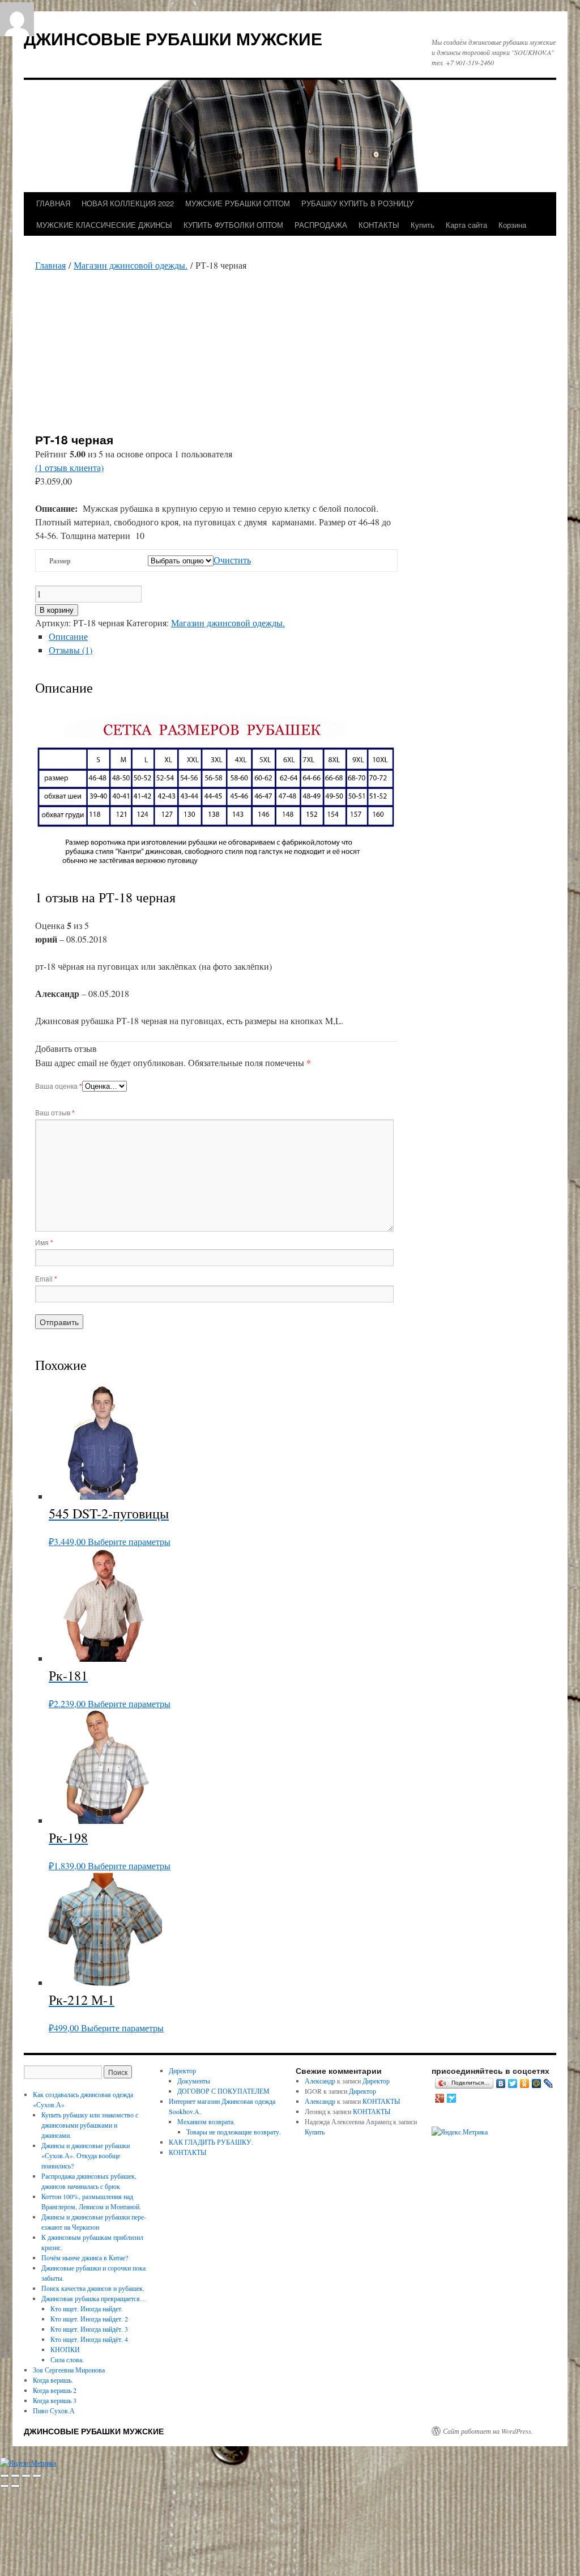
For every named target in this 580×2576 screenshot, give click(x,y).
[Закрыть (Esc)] (37, 2476)
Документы (194, 2081)
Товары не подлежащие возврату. (234, 2132)
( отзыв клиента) (69, 467)
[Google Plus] (440, 2098)
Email (46, 1278)
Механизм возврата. (206, 2121)
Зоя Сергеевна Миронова (69, 2370)
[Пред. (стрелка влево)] (5, 2486)
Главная (50, 265)
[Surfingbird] (452, 2098)
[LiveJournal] (549, 2083)
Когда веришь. (53, 2380)
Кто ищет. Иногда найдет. (87, 2308)
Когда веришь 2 (55, 2390)
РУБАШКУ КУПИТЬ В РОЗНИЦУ (357, 203)
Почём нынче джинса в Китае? (85, 2257)
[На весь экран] (15, 2476)
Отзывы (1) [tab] (71, 650)
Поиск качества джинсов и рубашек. (93, 2288)
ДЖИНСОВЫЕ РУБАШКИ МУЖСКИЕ (173, 38)
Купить (423, 225)
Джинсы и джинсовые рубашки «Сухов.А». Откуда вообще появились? (86, 2155)
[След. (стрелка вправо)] (15, 2486)
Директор (182, 2070)
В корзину (57, 610)
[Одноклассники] (525, 2083)
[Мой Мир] (537, 2083)
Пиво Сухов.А (54, 2411)
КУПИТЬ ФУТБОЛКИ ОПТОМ (233, 225)
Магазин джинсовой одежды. (131, 265)
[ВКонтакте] (501, 2083)
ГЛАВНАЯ (53, 203)
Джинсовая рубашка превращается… (94, 2298)
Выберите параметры (129, 1541)
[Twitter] (513, 2083)
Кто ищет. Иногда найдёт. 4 (89, 2339)
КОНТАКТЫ (379, 225)
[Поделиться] (26, 2476)
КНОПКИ (65, 2349)
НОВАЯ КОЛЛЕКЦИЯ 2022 (128, 203)
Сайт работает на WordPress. (488, 2431)
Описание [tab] (68, 636)
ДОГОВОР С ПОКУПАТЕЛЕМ (223, 2091)
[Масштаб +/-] (5, 2476)
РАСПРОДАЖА (321, 225)
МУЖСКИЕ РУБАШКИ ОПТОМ (238, 203)
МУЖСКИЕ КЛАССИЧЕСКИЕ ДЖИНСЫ (104, 225)
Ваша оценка (59, 1086)
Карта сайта (466, 225)
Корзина (512, 225)
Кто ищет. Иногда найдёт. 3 (89, 2329)
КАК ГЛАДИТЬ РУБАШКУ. (211, 2142)
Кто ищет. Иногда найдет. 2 (89, 2319)
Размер (60, 561)
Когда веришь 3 (55, 2400)
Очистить (232, 560)
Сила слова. (67, 2359)
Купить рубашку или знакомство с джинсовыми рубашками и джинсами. (90, 2125)
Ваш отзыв (55, 1112)
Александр (320, 2081)
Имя (44, 1242)
